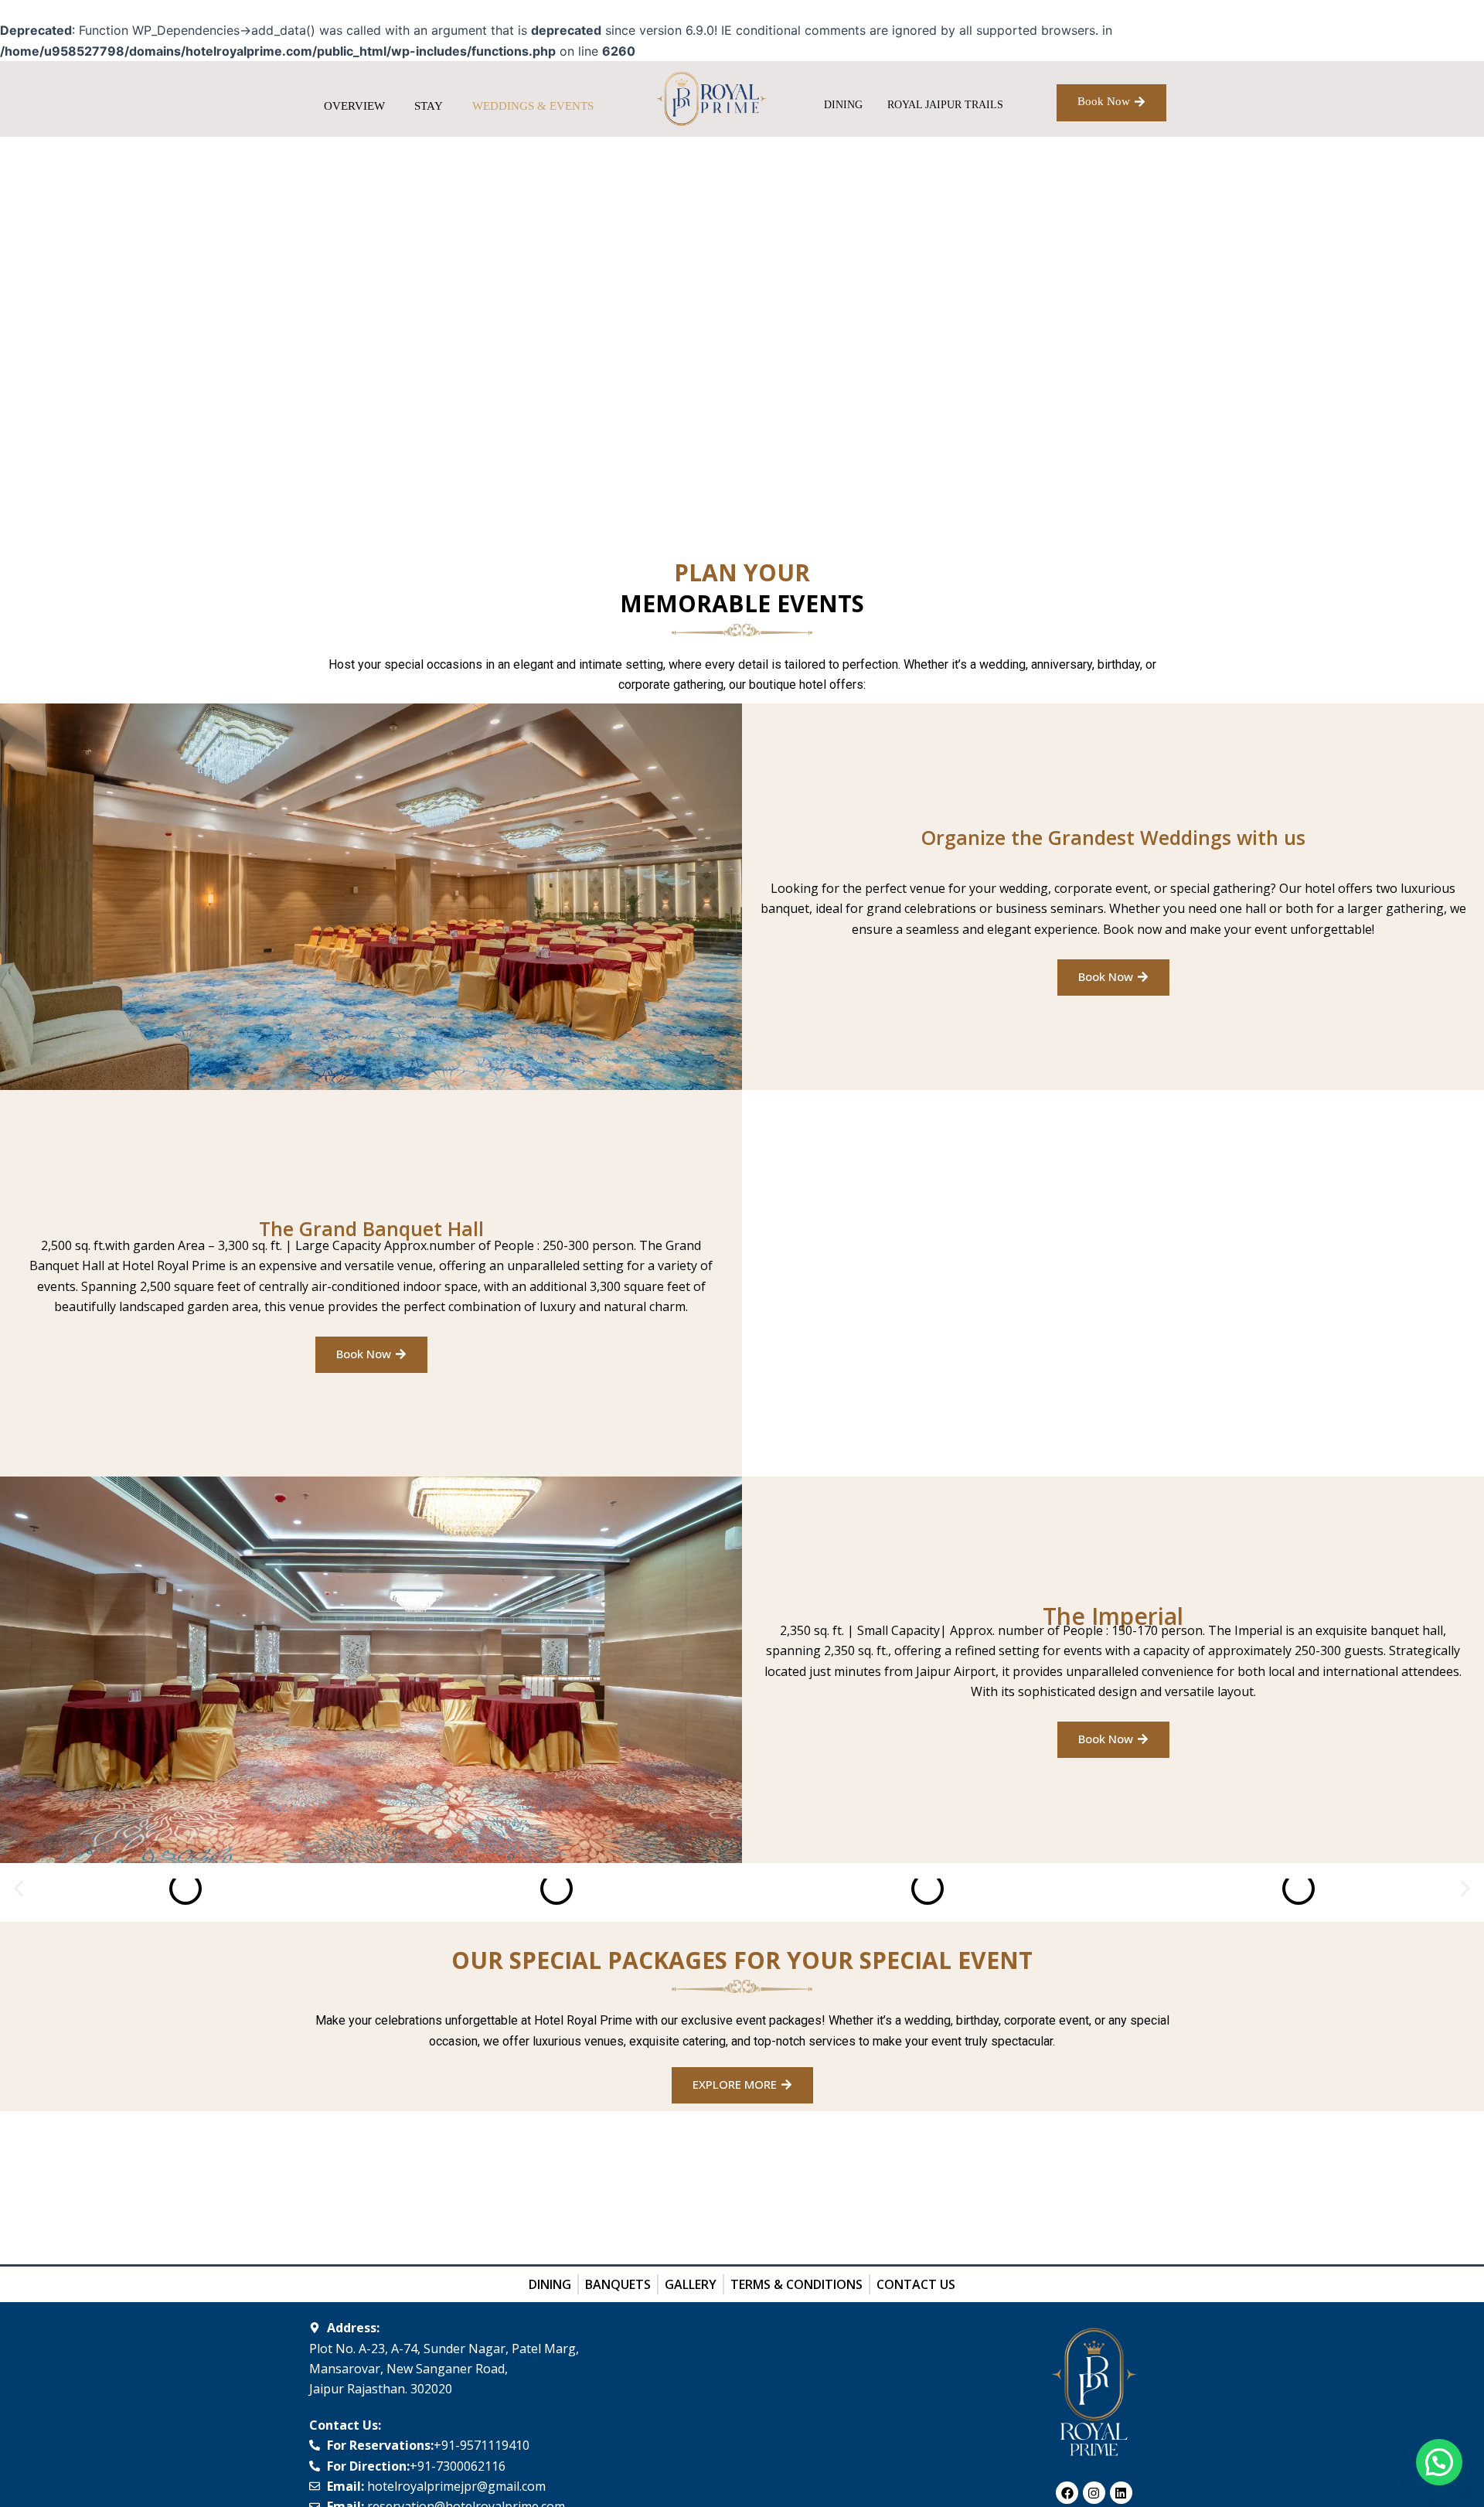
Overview (354, 106)
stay (429, 106)
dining (843, 105)
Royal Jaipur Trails (945, 105)
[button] (19, 1889)
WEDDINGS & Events (533, 106)
